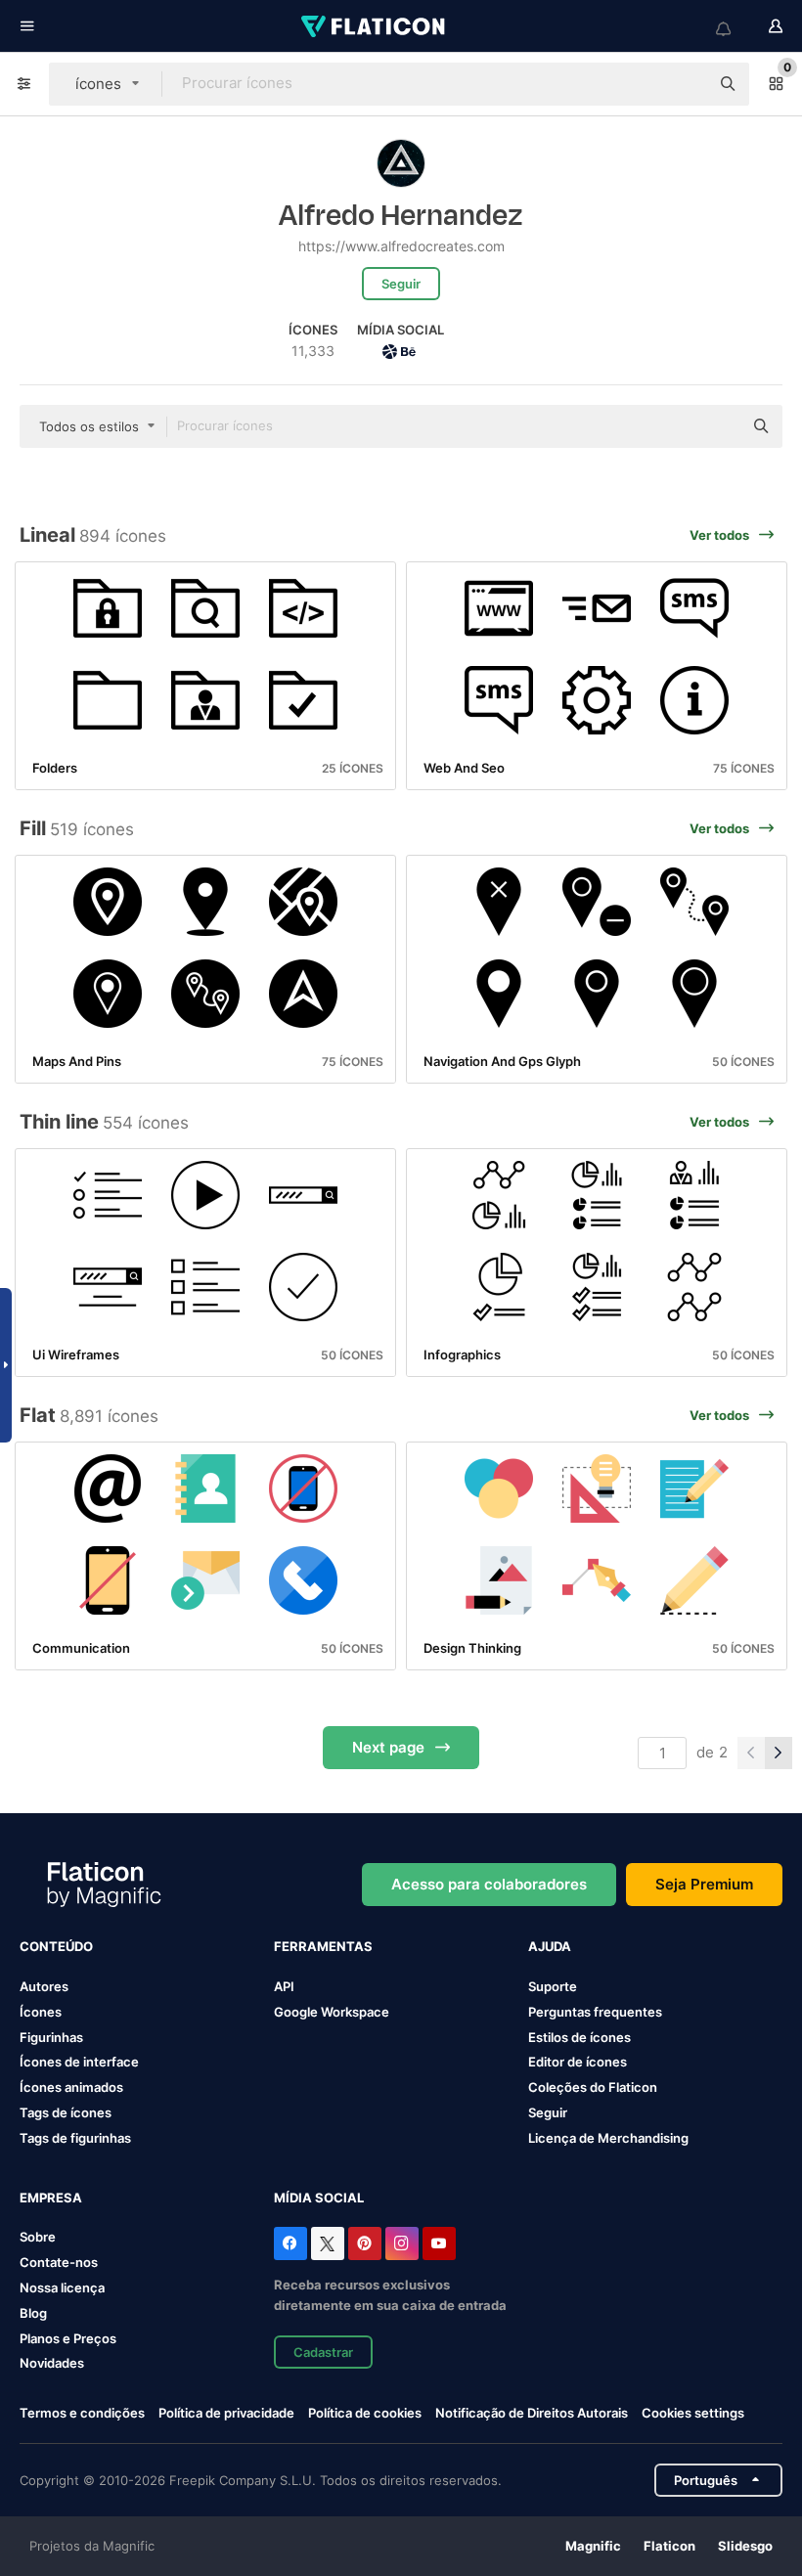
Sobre (38, 2237)
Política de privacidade (226, 2413)
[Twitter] (328, 2243)
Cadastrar (323, 2352)
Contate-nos (59, 2262)
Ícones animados (71, 2087)
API (284, 1986)
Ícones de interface (79, 2062)
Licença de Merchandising (608, 2138)
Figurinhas (51, 2037)
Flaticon (669, 2546)
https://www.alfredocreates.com (401, 246)
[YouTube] (439, 2243)
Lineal (47, 535)
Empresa (51, 2198)
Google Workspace (332, 2012)
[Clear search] (685, 84)
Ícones (41, 2012)
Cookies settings (693, 2413)
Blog (33, 2313)
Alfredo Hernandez (401, 216)
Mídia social (319, 2198)
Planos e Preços (68, 2338)
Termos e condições (82, 2413)
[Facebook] (290, 2243)
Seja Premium (704, 1884)
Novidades (52, 2363)
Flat (38, 1415)
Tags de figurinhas (75, 2138)
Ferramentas (323, 1946)
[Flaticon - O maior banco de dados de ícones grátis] (375, 26)
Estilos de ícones (579, 2037)
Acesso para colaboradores (489, 1884)
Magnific (593, 2546)
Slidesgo (745, 2546)
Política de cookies (365, 2413)
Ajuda (550, 1946)
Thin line (59, 1122)
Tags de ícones (66, 2112)
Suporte (553, 1986)
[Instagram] (402, 2243)
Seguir (548, 2112)
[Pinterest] (365, 2243)
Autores (44, 1986)
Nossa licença (62, 2287)
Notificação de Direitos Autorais (532, 2413)
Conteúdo (56, 1946)
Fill (33, 828)
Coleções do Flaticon (593, 2087)
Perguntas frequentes (595, 2012)
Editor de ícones (578, 2062)
